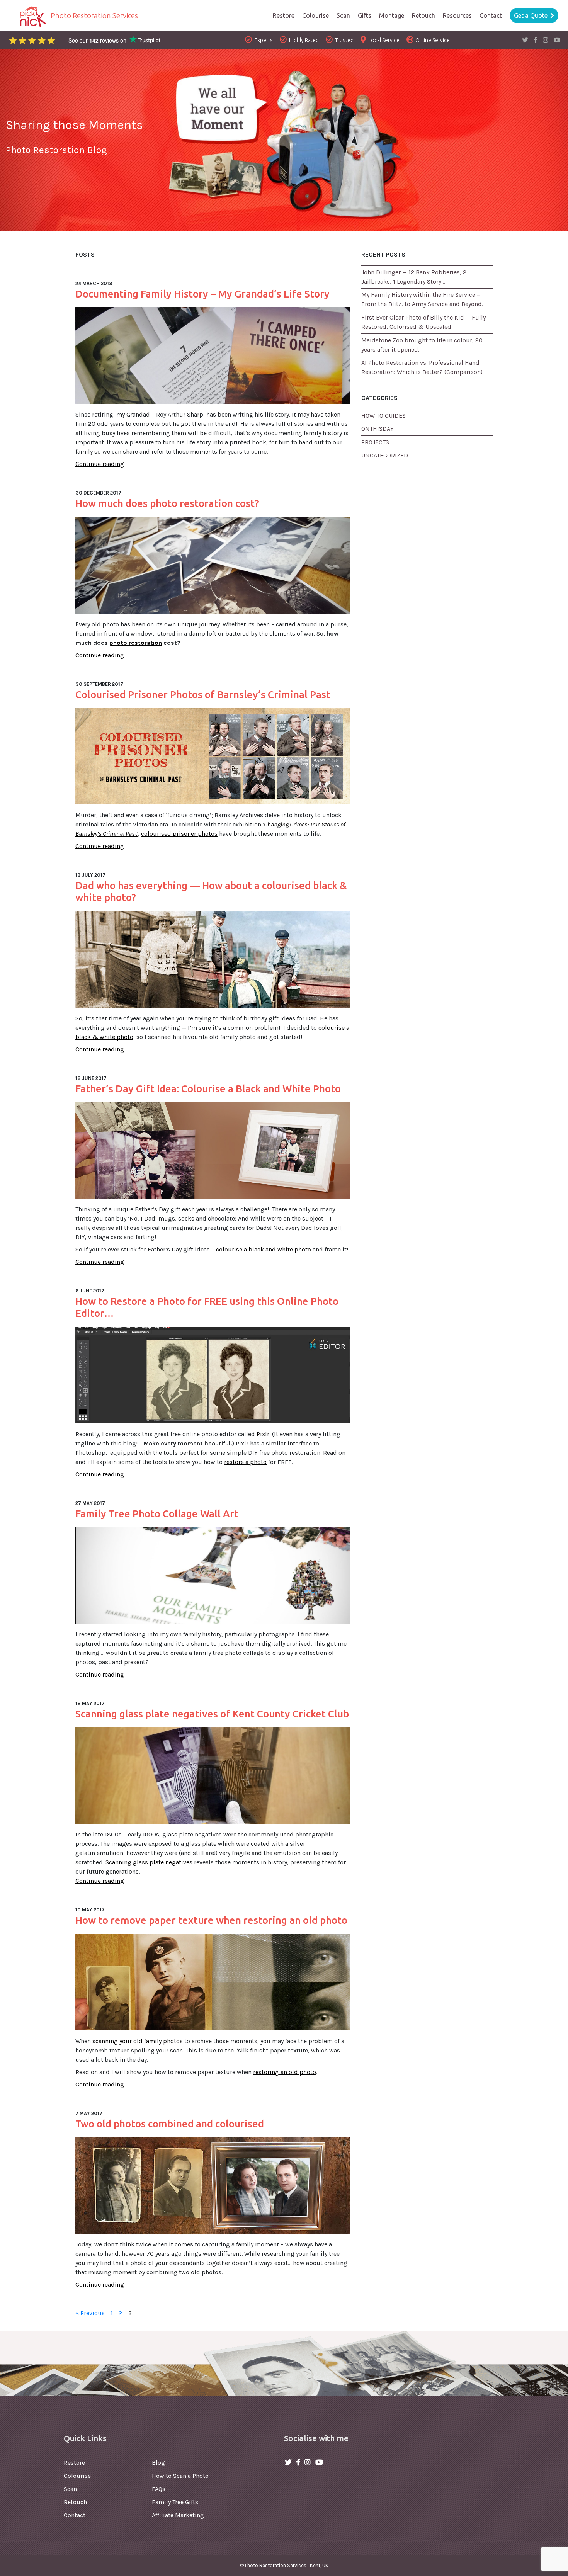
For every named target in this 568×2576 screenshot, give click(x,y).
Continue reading (100, 464)
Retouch (75, 2502)
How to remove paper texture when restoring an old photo (211, 1920)
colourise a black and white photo (264, 1249)
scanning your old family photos (138, 2041)
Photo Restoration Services (94, 15)
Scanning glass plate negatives (149, 1862)
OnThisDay (378, 429)
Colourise (77, 2476)
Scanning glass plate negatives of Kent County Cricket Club (212, 1714)
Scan (70, 2489)
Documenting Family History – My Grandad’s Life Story (202, 294)
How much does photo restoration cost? (167, 503)
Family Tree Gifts (175, 2502)
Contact (75, 2515)
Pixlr (263, 1434)
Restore (74, 2463)
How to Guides (383, 416)
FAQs (159, 2489)
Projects (375, 442)
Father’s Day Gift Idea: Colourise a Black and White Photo (208, 1089)
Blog (158, 2463)
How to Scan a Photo (180, 2476)
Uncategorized (385, 455)
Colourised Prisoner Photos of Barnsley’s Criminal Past (203, 695)
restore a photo (245, 1462)
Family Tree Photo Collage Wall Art (157, 1514)
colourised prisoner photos (179, 834)
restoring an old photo (285, 2072)
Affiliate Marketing (178, 2515)
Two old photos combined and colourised (170, 2124)
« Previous (90, 2313)
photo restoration (136, 643)
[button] (457, 15)
